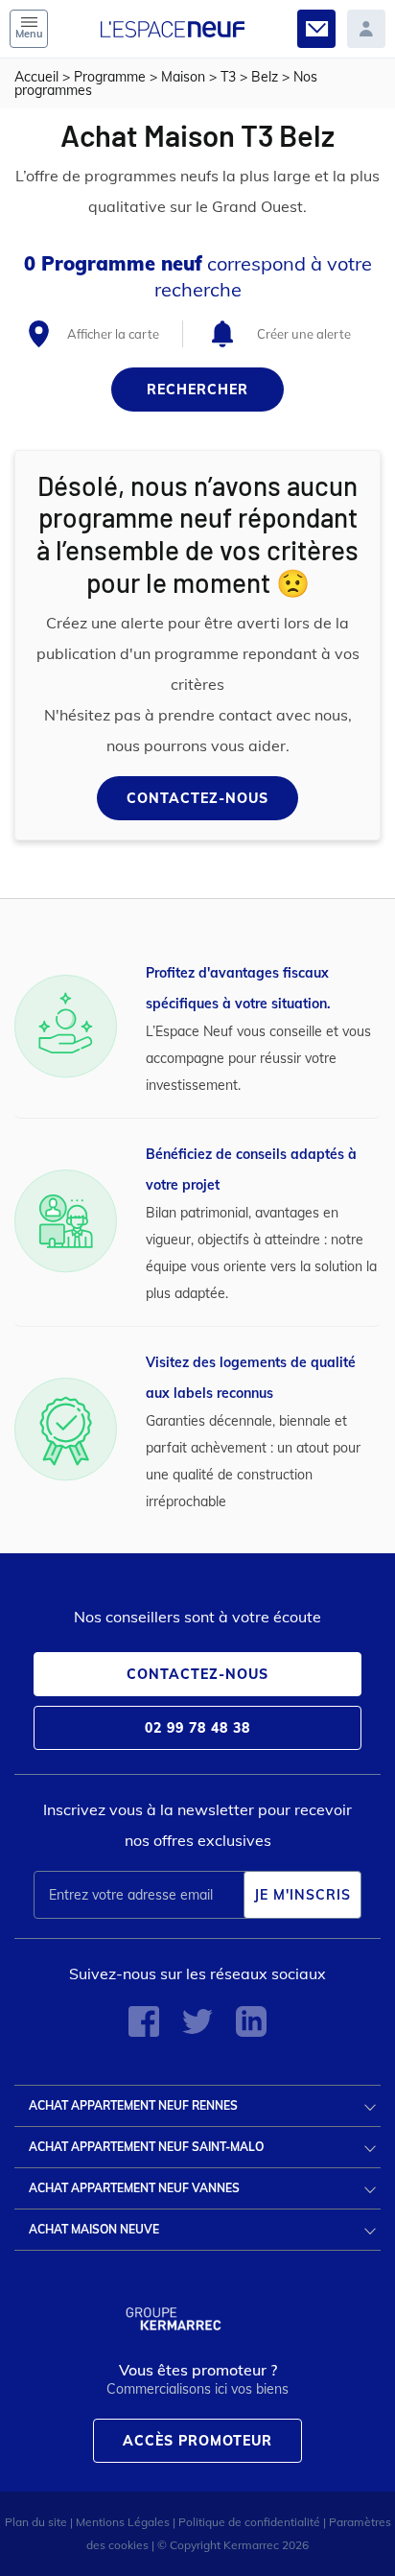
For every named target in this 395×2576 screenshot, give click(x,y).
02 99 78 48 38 (197, 1728)
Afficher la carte (113, 334)
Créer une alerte (304, 334)
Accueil (36, 77)
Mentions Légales (123, 2522)
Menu (29, 34)
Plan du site (36, 2522)
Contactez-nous (197, 798)
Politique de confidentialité (249, 2522)
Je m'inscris (302, 1895)
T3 (228, 77)
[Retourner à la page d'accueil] (173, 18)
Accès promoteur (197, 2441)
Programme (110, 77)
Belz (265, 77)
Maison (183, 77)
